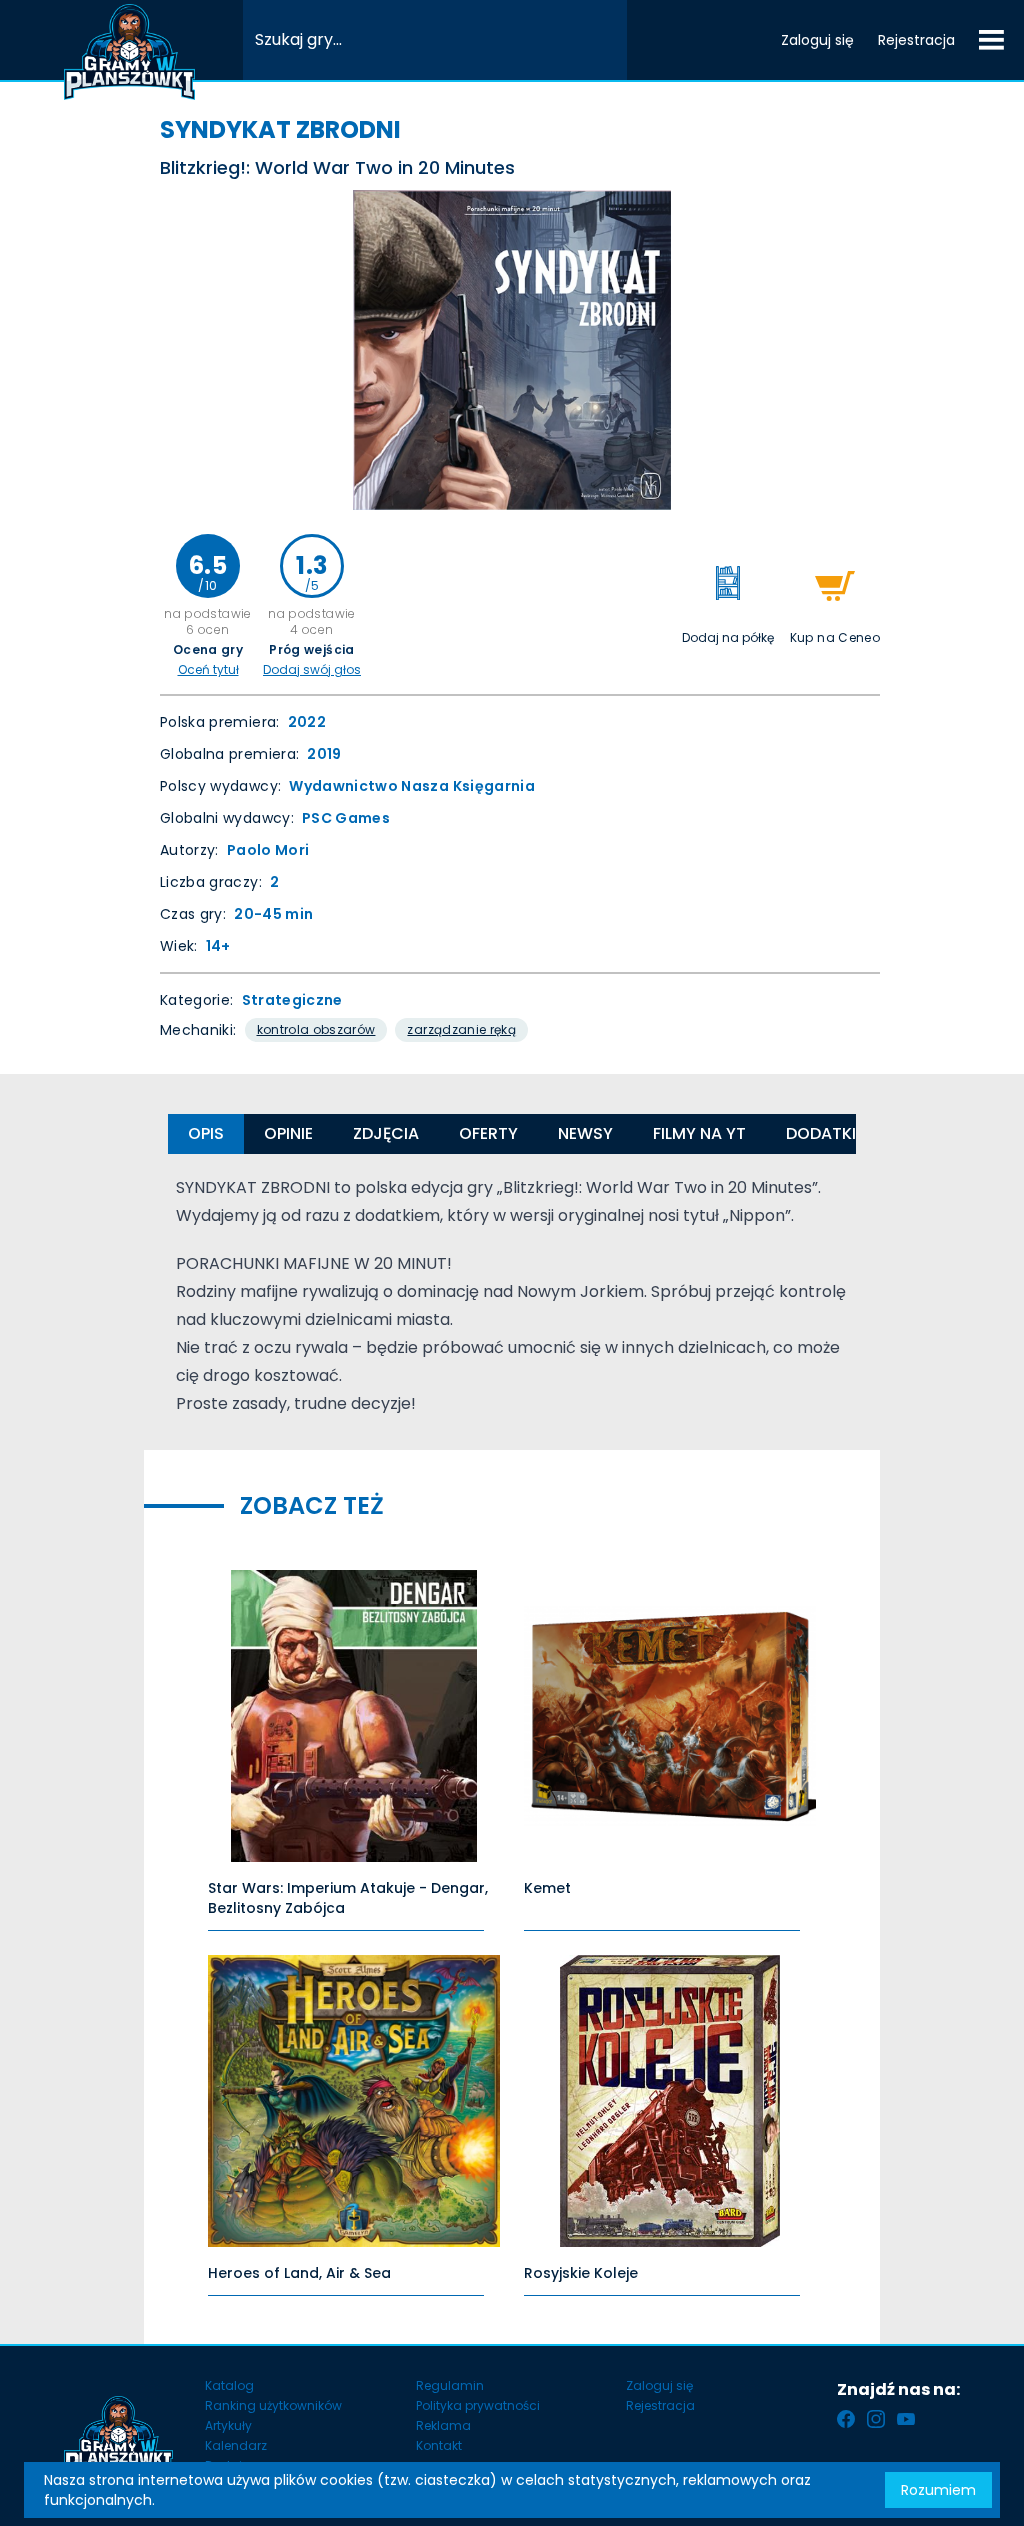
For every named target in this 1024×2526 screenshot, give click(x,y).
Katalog (229, 2385)
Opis (206, 1133)
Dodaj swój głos (312, 670)
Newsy (585, 1133)
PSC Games (346, 818)
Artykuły (228, 2425)
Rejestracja (916, 40)
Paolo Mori (268, 850)
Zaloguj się (817, 40)
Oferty (488, 1133)
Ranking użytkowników (273, 2405)
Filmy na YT (699, 1133)
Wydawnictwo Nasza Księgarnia (412, 786)
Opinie (288, 1133)
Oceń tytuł (208, 670)
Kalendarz (236, 2445)
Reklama (443, 2425)
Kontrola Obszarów (316, 1029)
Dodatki (821, 1133)
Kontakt (439, 2445)
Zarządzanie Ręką (461, 1029)
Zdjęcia (386, 1133)
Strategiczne (292, 1000)
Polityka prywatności (478, 2405)
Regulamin (450, 2385)
